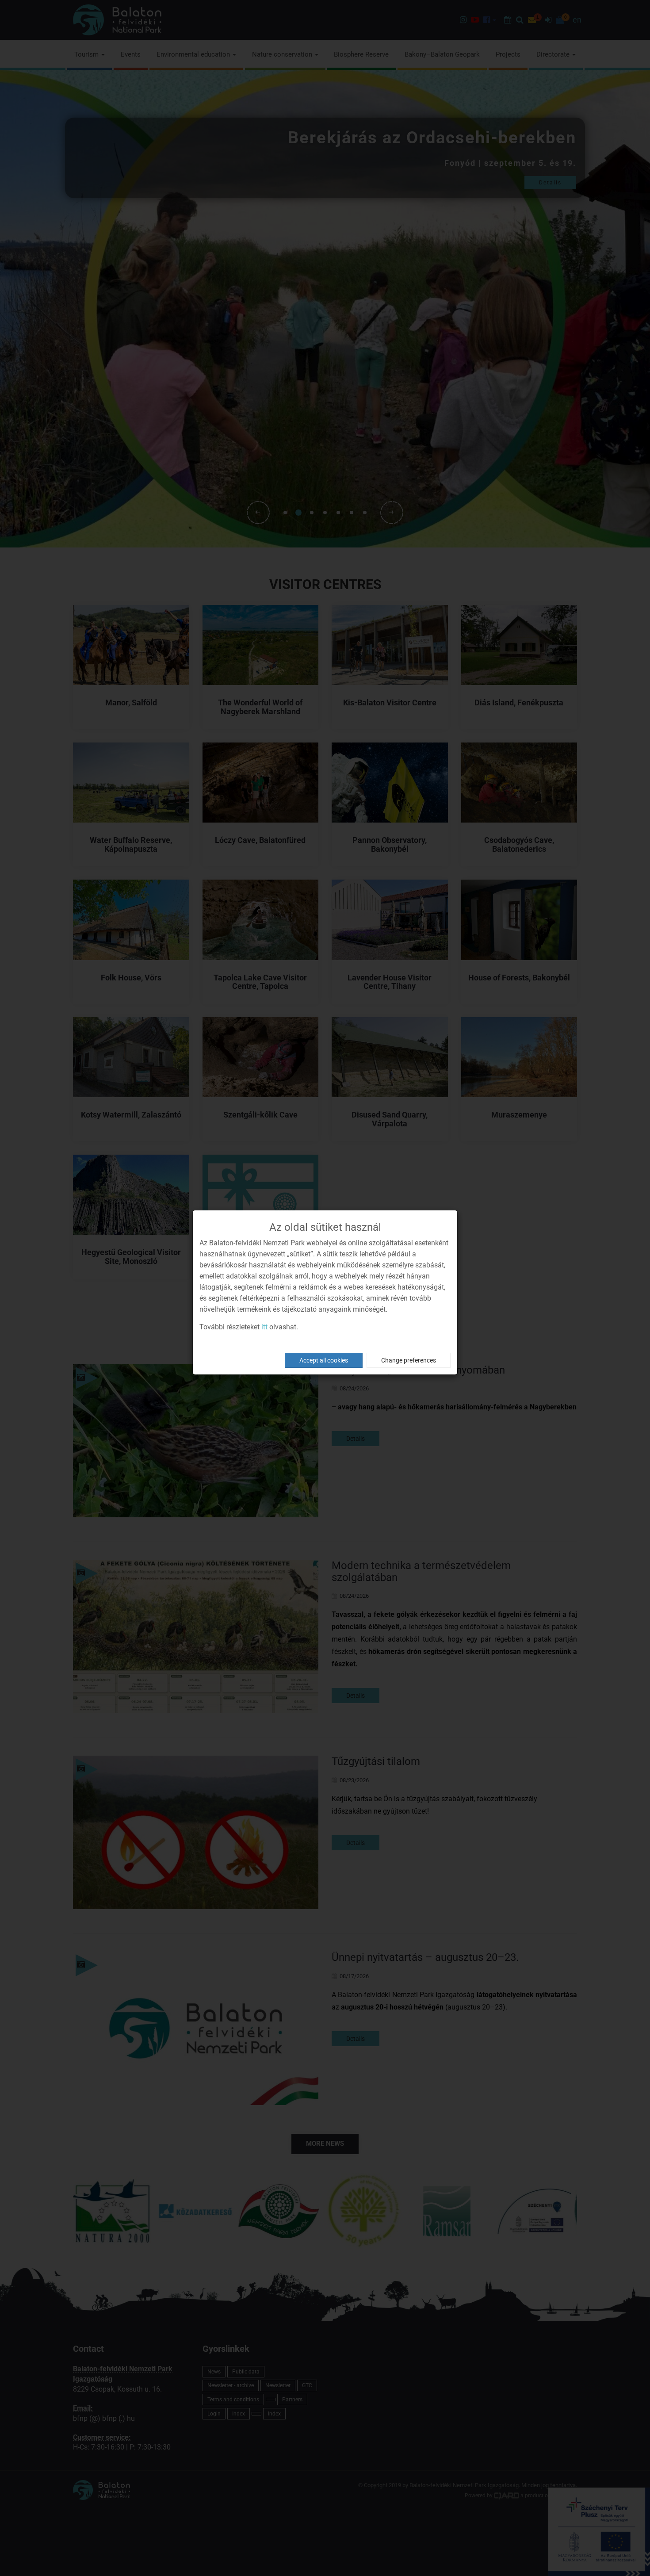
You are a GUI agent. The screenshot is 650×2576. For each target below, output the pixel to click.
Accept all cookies (324, 1360)
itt (264, 1327)
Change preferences (409, 1360)
